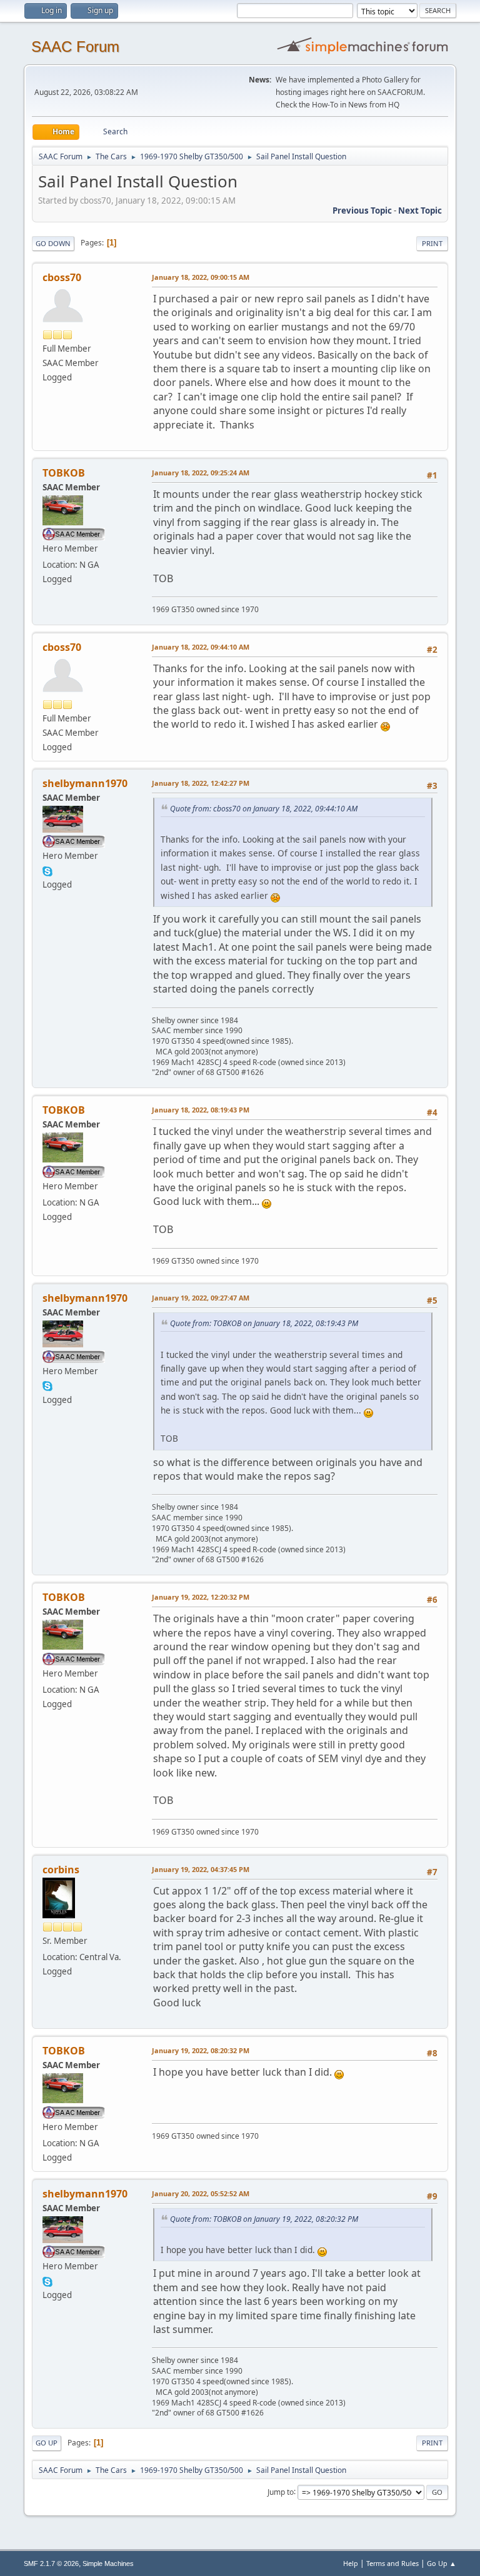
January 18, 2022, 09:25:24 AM (201, 473)
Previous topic (362, 211)
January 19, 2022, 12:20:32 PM (201, 1597)
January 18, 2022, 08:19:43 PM (201, 1110)
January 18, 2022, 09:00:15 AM (201, 277)
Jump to (281, 2491)
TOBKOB (64, 473)
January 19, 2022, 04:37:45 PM (201, 1869)
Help (351, 2563)
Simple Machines (108, 2564)
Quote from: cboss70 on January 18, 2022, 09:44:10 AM (264, 809)
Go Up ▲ (442, 2563)
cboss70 (62, 277)
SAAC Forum (75, 47)
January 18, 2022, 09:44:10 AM (201, 647)
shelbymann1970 (85, 783)
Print (432, 243)
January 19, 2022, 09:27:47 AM (201, 1298)
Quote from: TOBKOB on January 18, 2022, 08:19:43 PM (264, 1323)
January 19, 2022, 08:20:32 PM (201, 2050)
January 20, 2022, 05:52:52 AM (201, 2193)
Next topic (420, 211)
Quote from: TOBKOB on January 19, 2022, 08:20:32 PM (264, 2219)
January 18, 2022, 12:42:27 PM (201, 783)
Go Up (47, 2443)
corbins (61, 1870)
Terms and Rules (392, 2563)
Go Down (53, 243)
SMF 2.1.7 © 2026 (51, 2564)
